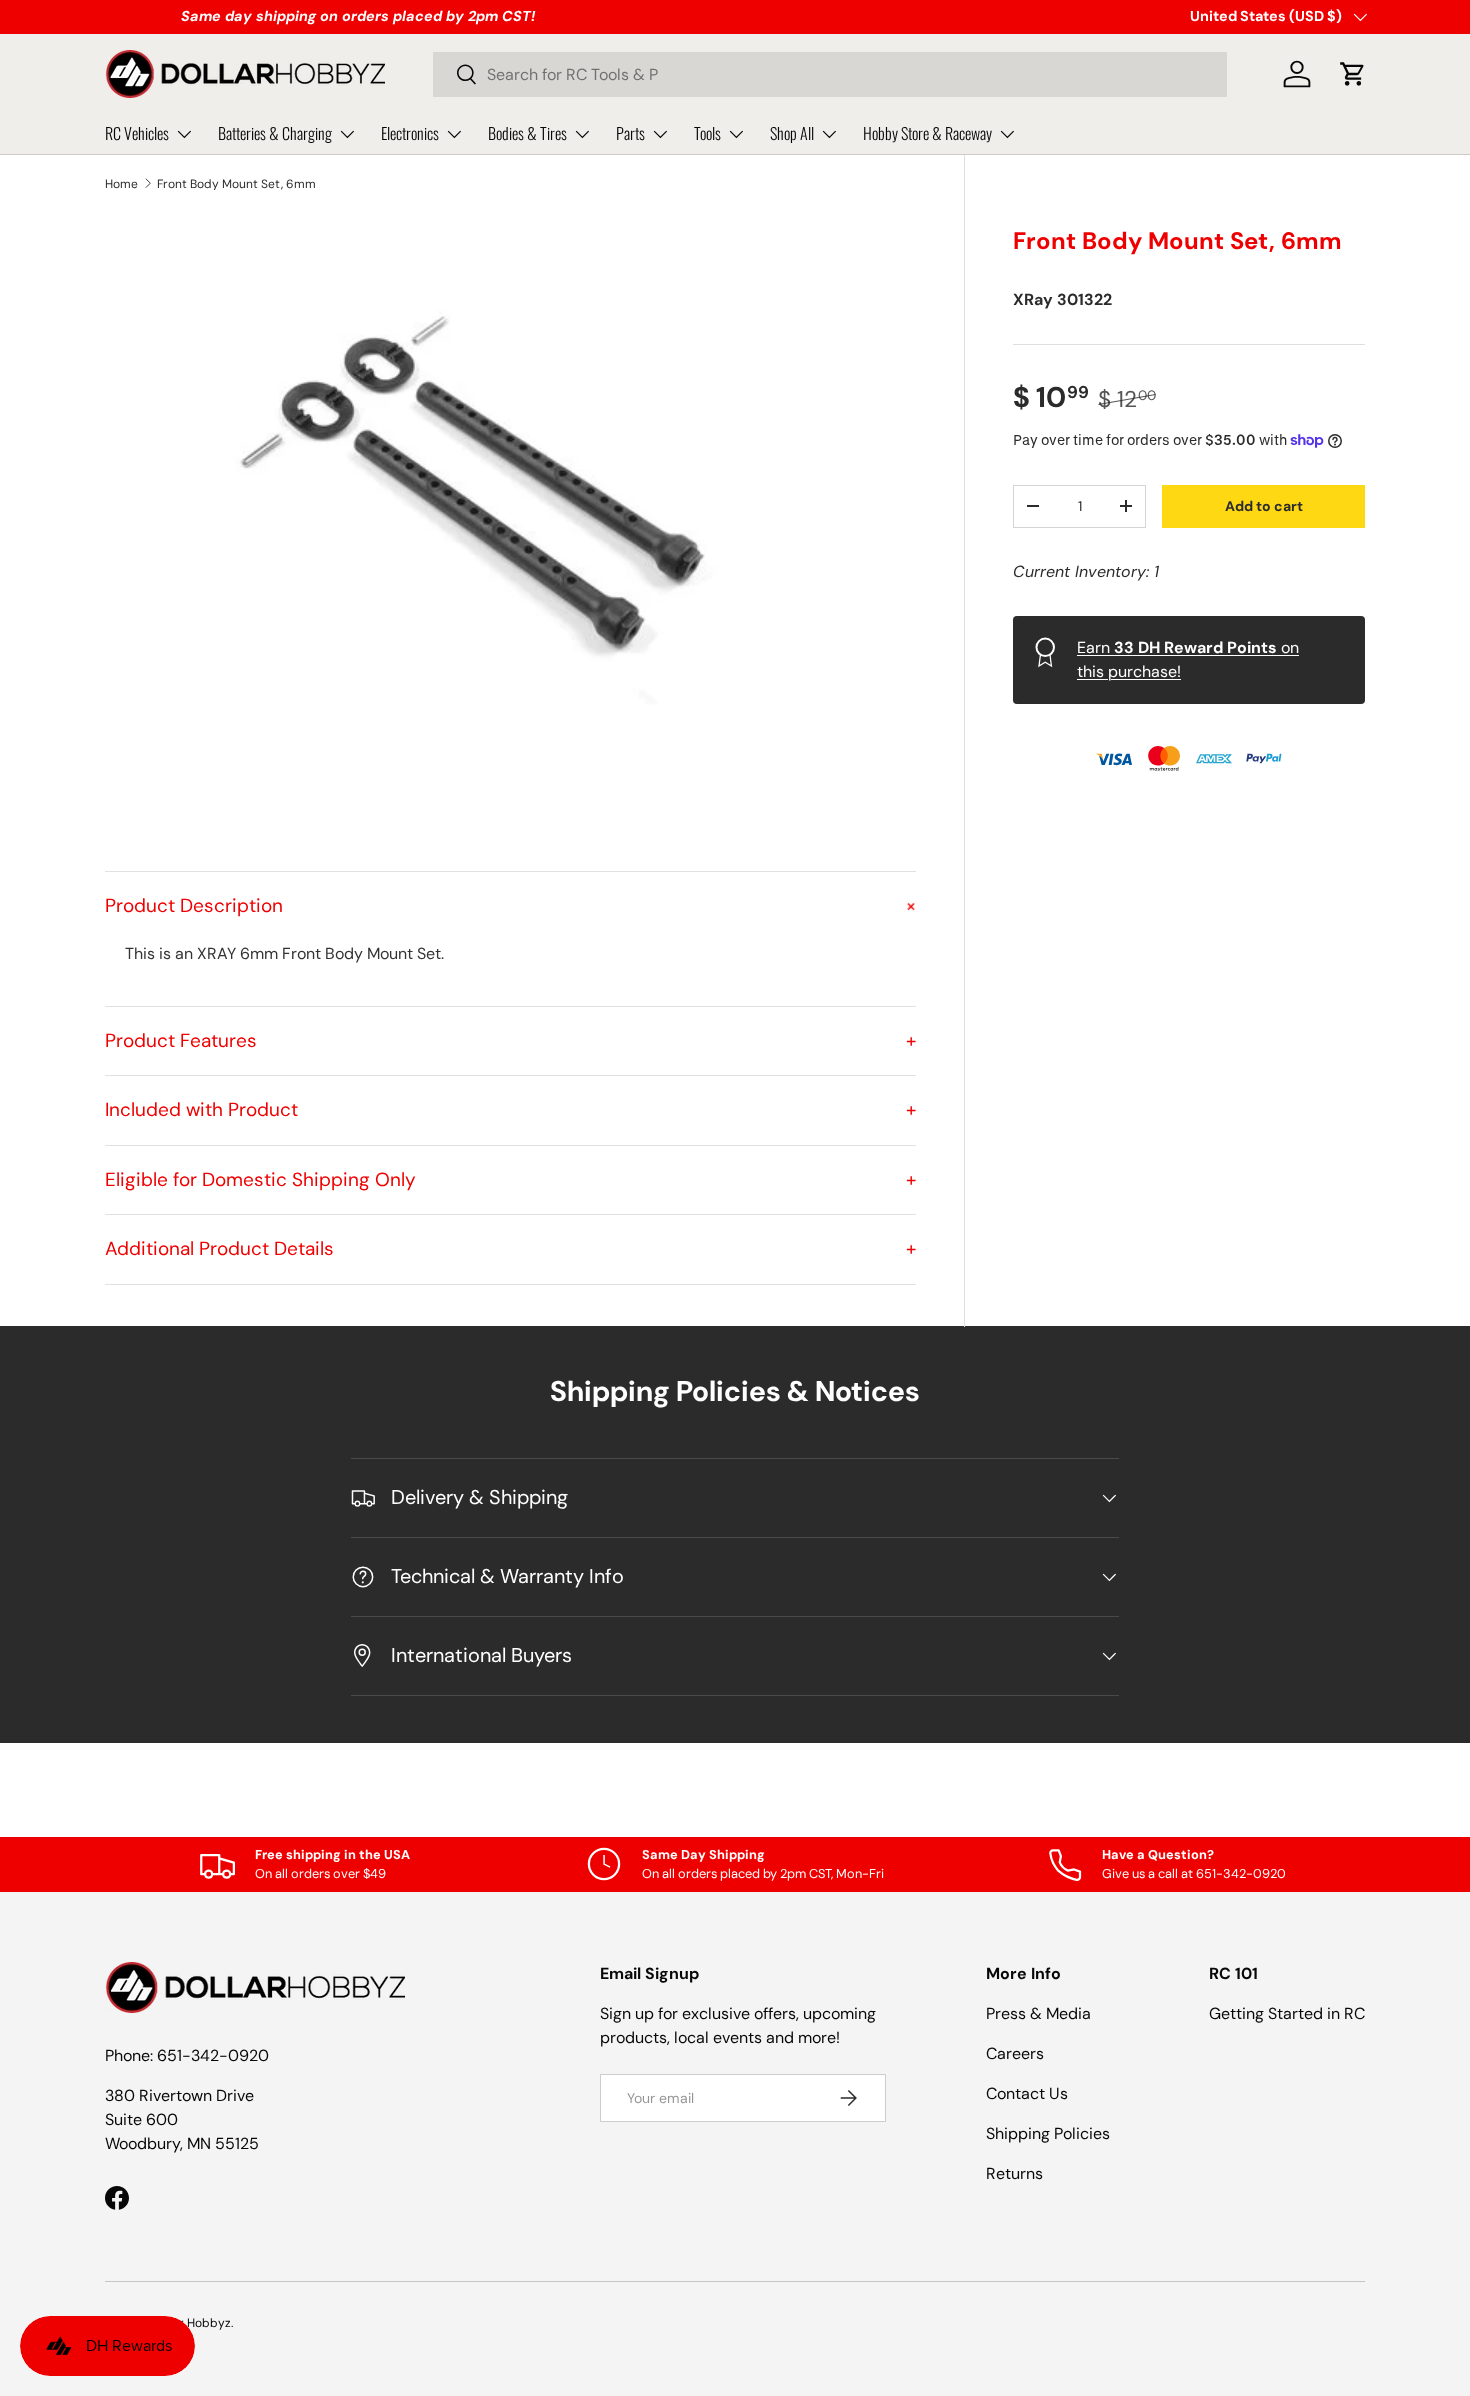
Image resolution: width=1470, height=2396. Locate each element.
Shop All (792, 133)
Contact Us (1027, 2093)
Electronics (410, 133)
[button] (1353, 74)
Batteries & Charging (275, 133)
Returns (1014, 2173)
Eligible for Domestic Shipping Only (510, 1179)
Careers (1015, 2053)
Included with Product (510, 1109)
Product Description (510, 905)
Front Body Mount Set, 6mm (236, 184)
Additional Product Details (510, 1248)
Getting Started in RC (1287, 2013)
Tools (707, 133)
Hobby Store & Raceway (927, 133)
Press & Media (1038, 2013)
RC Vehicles (137, 133)
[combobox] (830, 74)
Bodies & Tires (527, 133)
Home (121, 184)
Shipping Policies (1048, 2133)
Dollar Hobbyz (191, 2323)
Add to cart (1264, 505)
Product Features (510, 1040)
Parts (630, 133)
